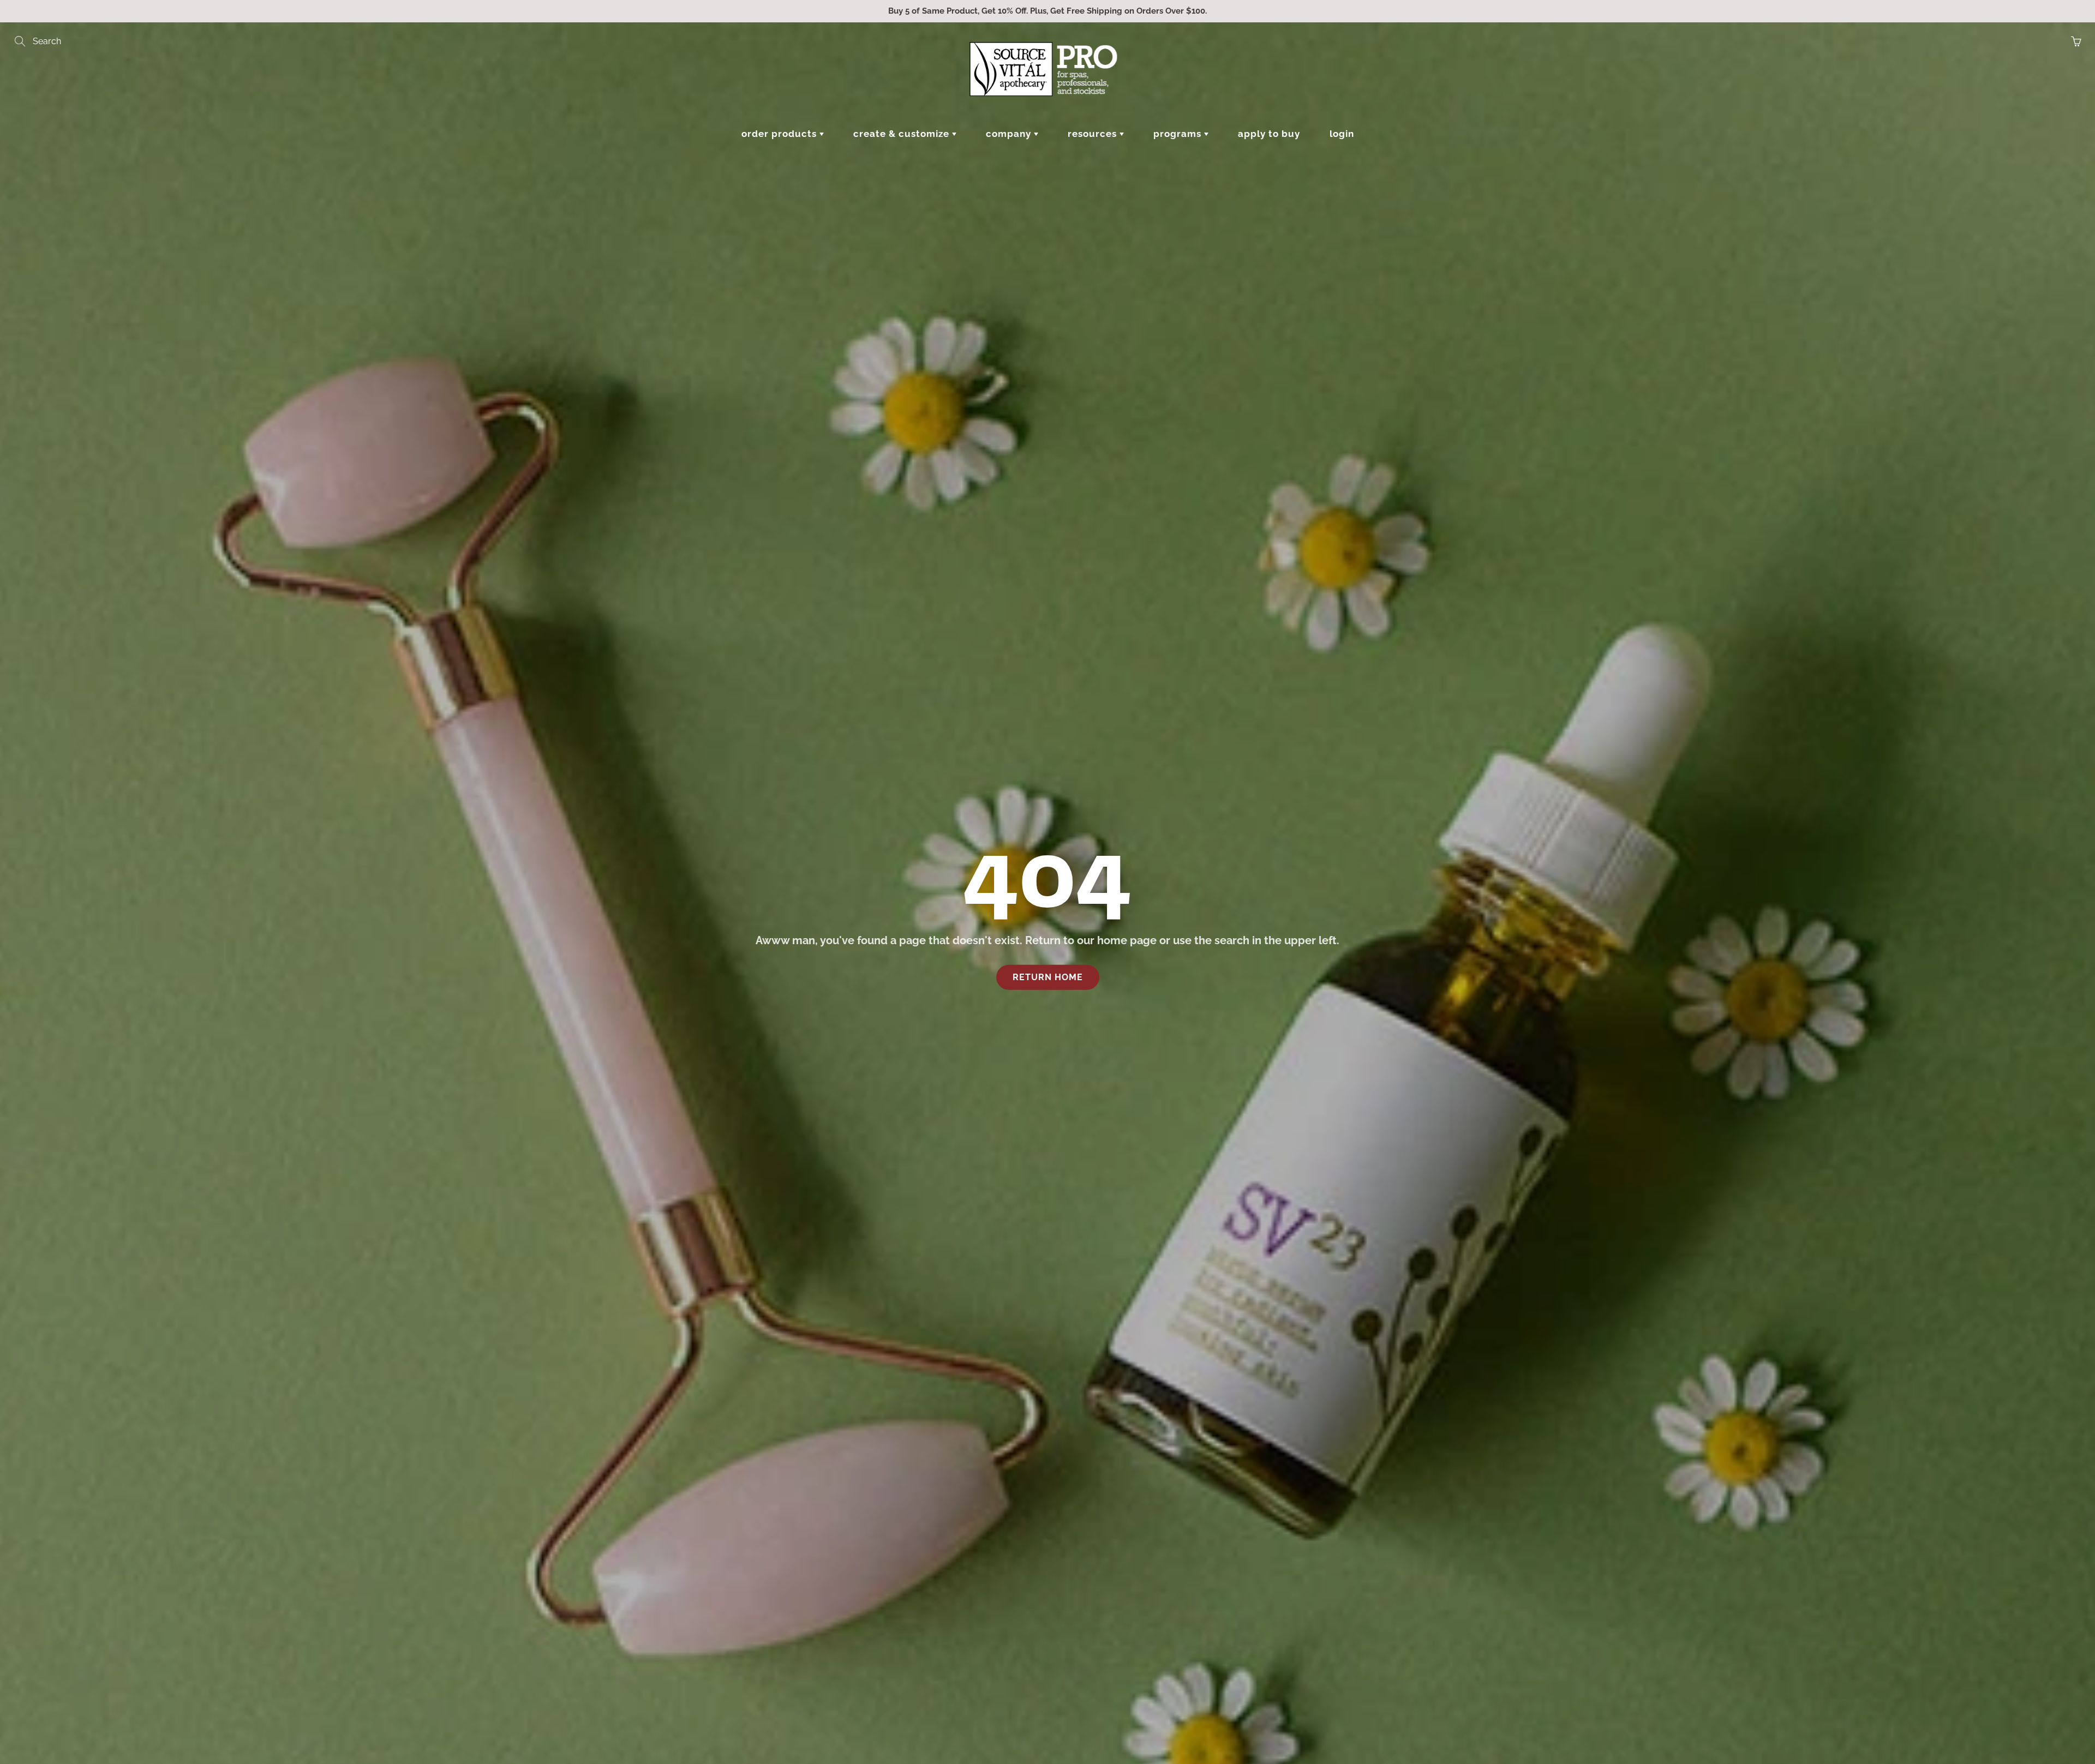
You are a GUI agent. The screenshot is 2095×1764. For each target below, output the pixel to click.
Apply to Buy (1269, 134)
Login (1342, 134)
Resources (1094, 134)
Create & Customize (903, 134)
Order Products (780, 134)
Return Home (1048, 977)
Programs (1179, 134)
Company (1010, 134)
